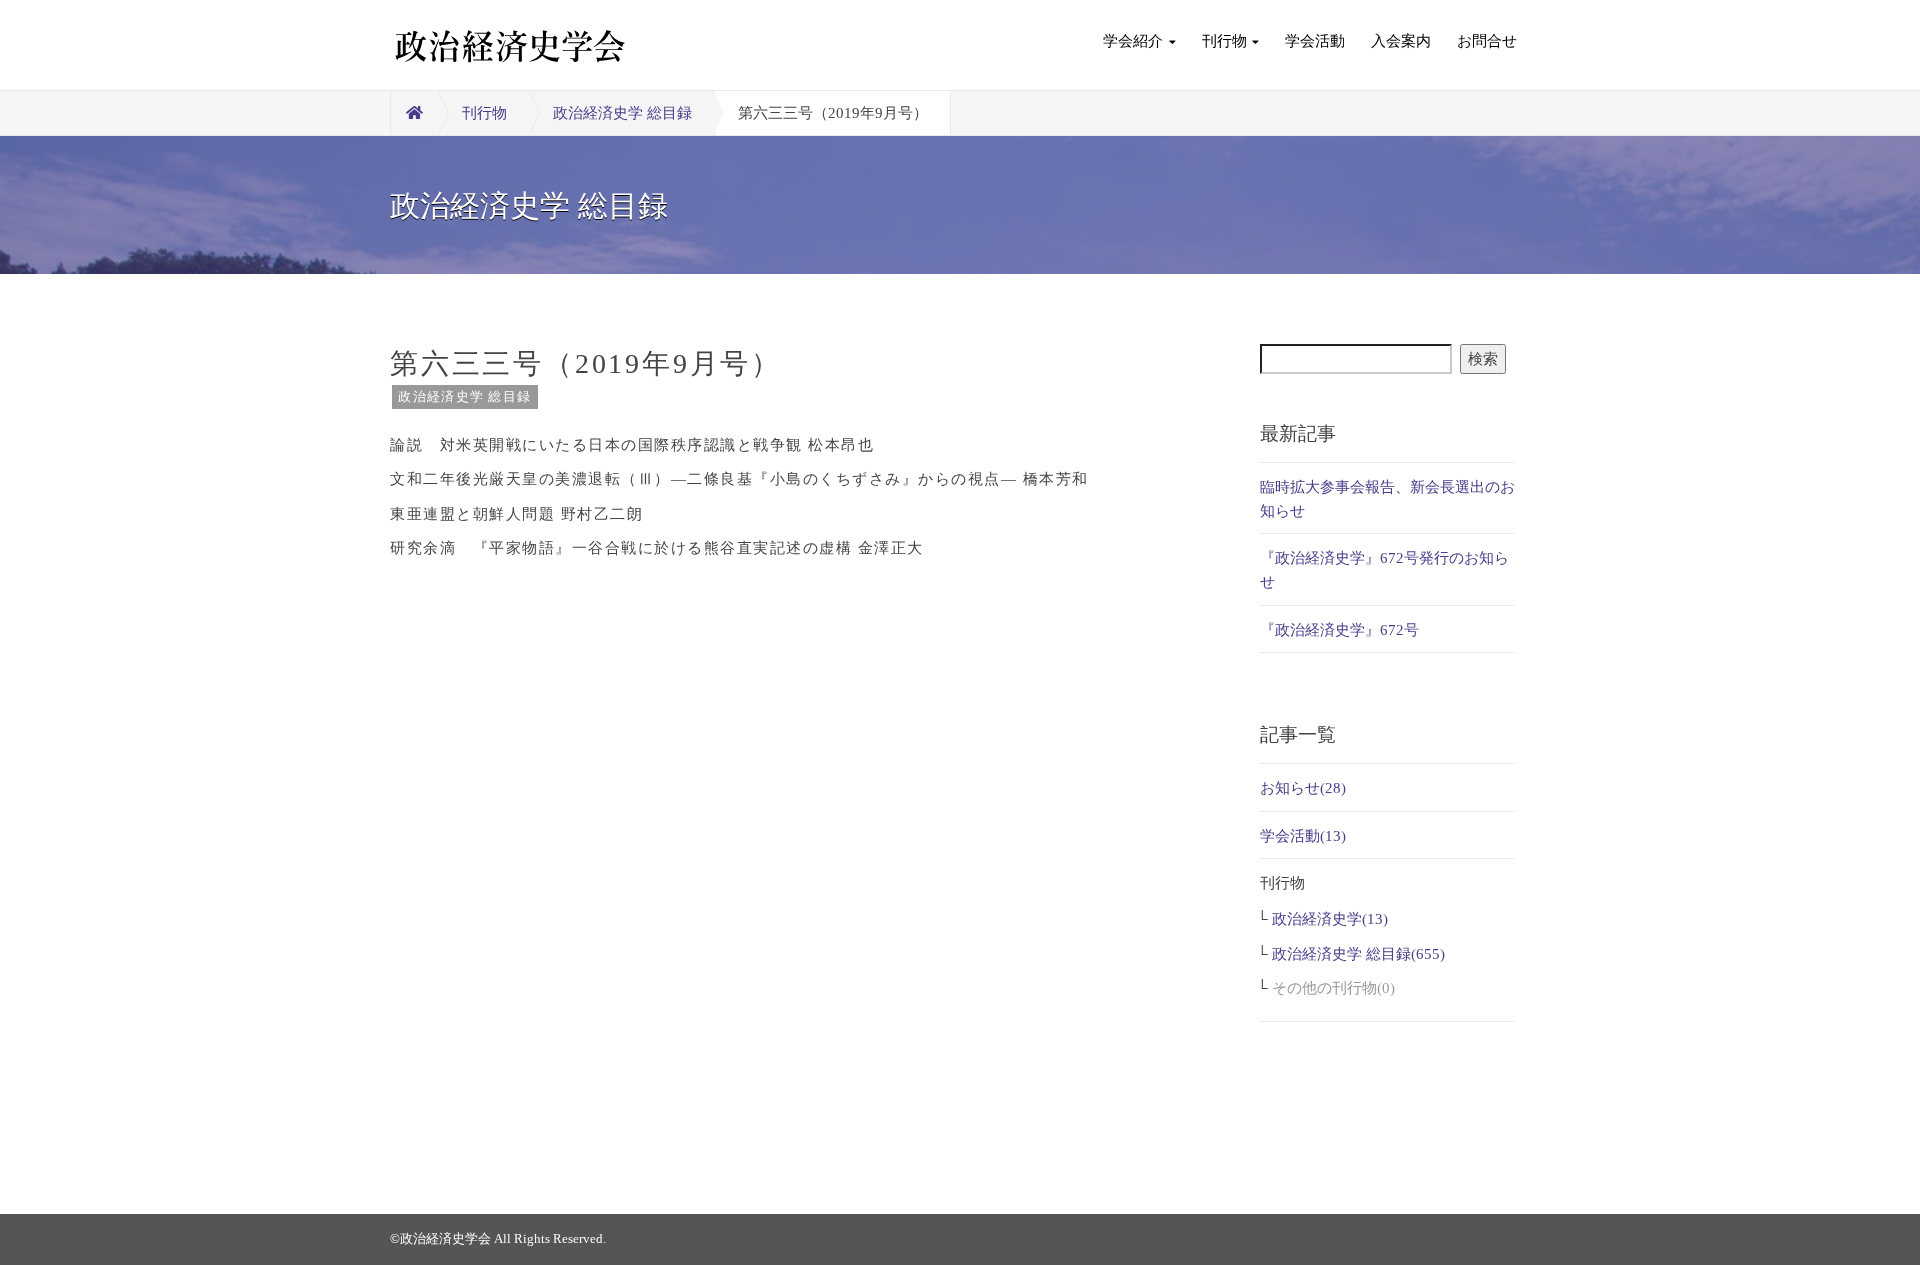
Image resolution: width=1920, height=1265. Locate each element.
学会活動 (1315, 41)
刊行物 (1224, 41)
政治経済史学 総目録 (622, 113)
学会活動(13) (1303, 836)
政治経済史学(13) (1330, 919)
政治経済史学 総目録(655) (1358, 954)
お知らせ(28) (1303, 788)
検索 (1483, 359)
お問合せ (1487, 41)
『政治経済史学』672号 (1339, 630)
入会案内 (1401, 41)
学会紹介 (1133, 41)
